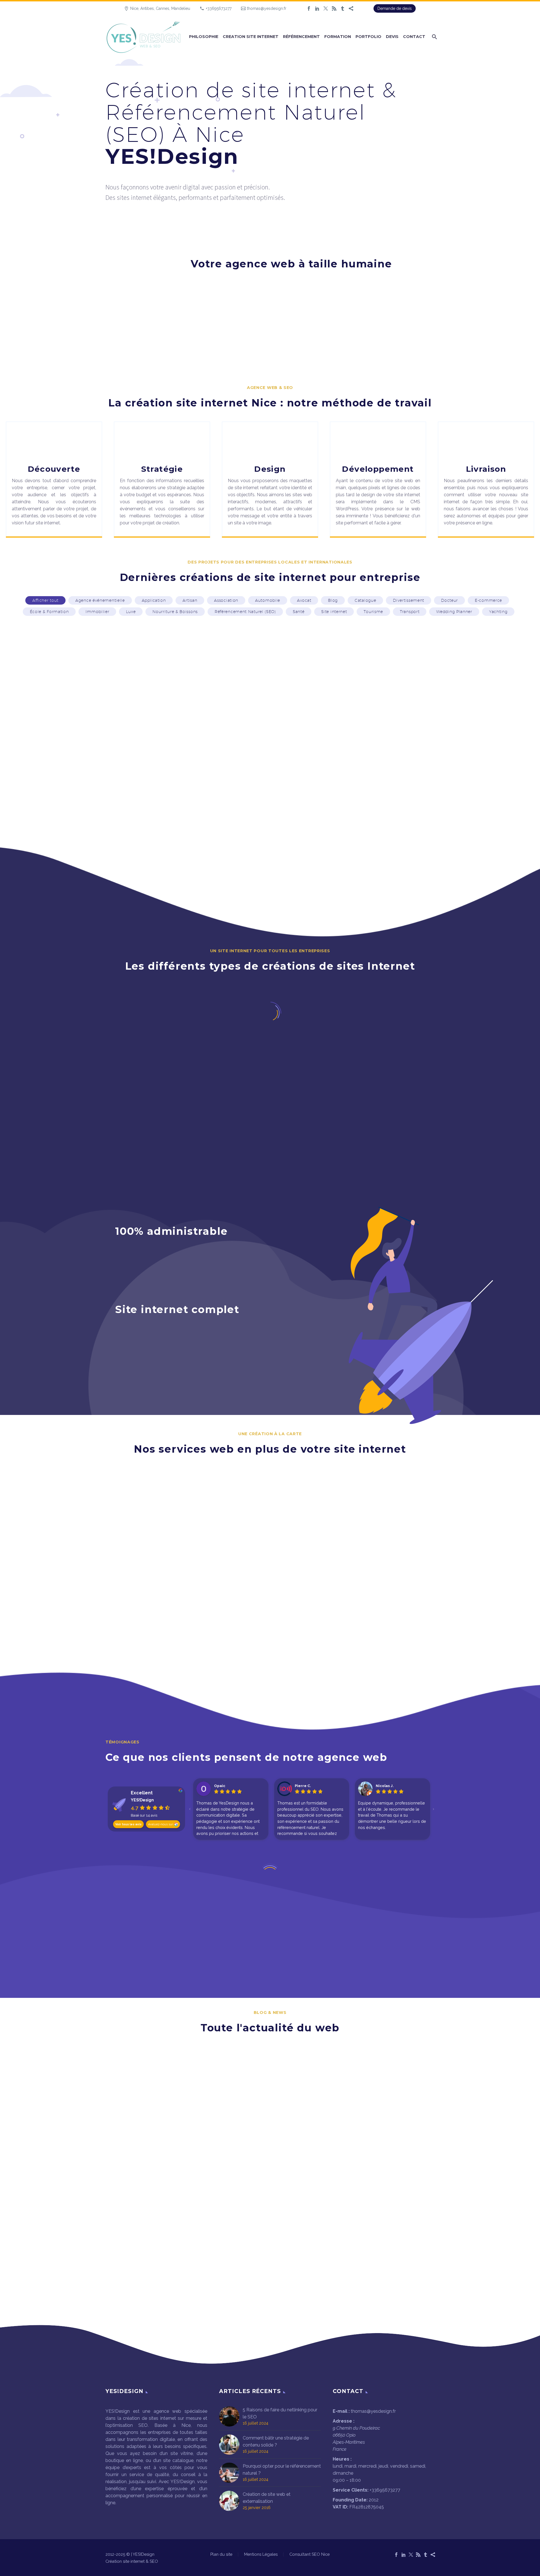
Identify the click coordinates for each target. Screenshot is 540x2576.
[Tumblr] (343, 8)
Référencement (301, 37)
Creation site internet (251, 37)
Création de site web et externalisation (267, 2498)
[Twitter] (326, 8)
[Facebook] (309, 8)
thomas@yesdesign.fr (267, 8)
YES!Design (142, 1800)
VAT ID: (340, 2507)
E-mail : (341, 2411)
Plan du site (221, 2554)
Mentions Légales (261, 2554)
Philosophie (204, 37)
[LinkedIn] (317, 8)
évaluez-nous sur (161, 1824)
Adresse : (344, 2421)
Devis (392, 37)
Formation (338, 37)
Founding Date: (350, 2500)
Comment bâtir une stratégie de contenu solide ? (276, 2441)
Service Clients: (351, 2490)
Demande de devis (395, 8)
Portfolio (368, 37)
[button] (45, 600)
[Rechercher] (434, 37)
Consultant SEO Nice (310, 2554)
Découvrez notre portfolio (270, 831)
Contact (414, 37)
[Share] (351, 8)
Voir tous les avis (128, 1824)
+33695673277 (219, 8)
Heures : (342, 2459)
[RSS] (334, 8)
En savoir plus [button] (67, 1660)
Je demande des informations (270, 352)
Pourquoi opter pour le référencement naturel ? (282, 2470)
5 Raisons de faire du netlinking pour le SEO (280, 2413)
